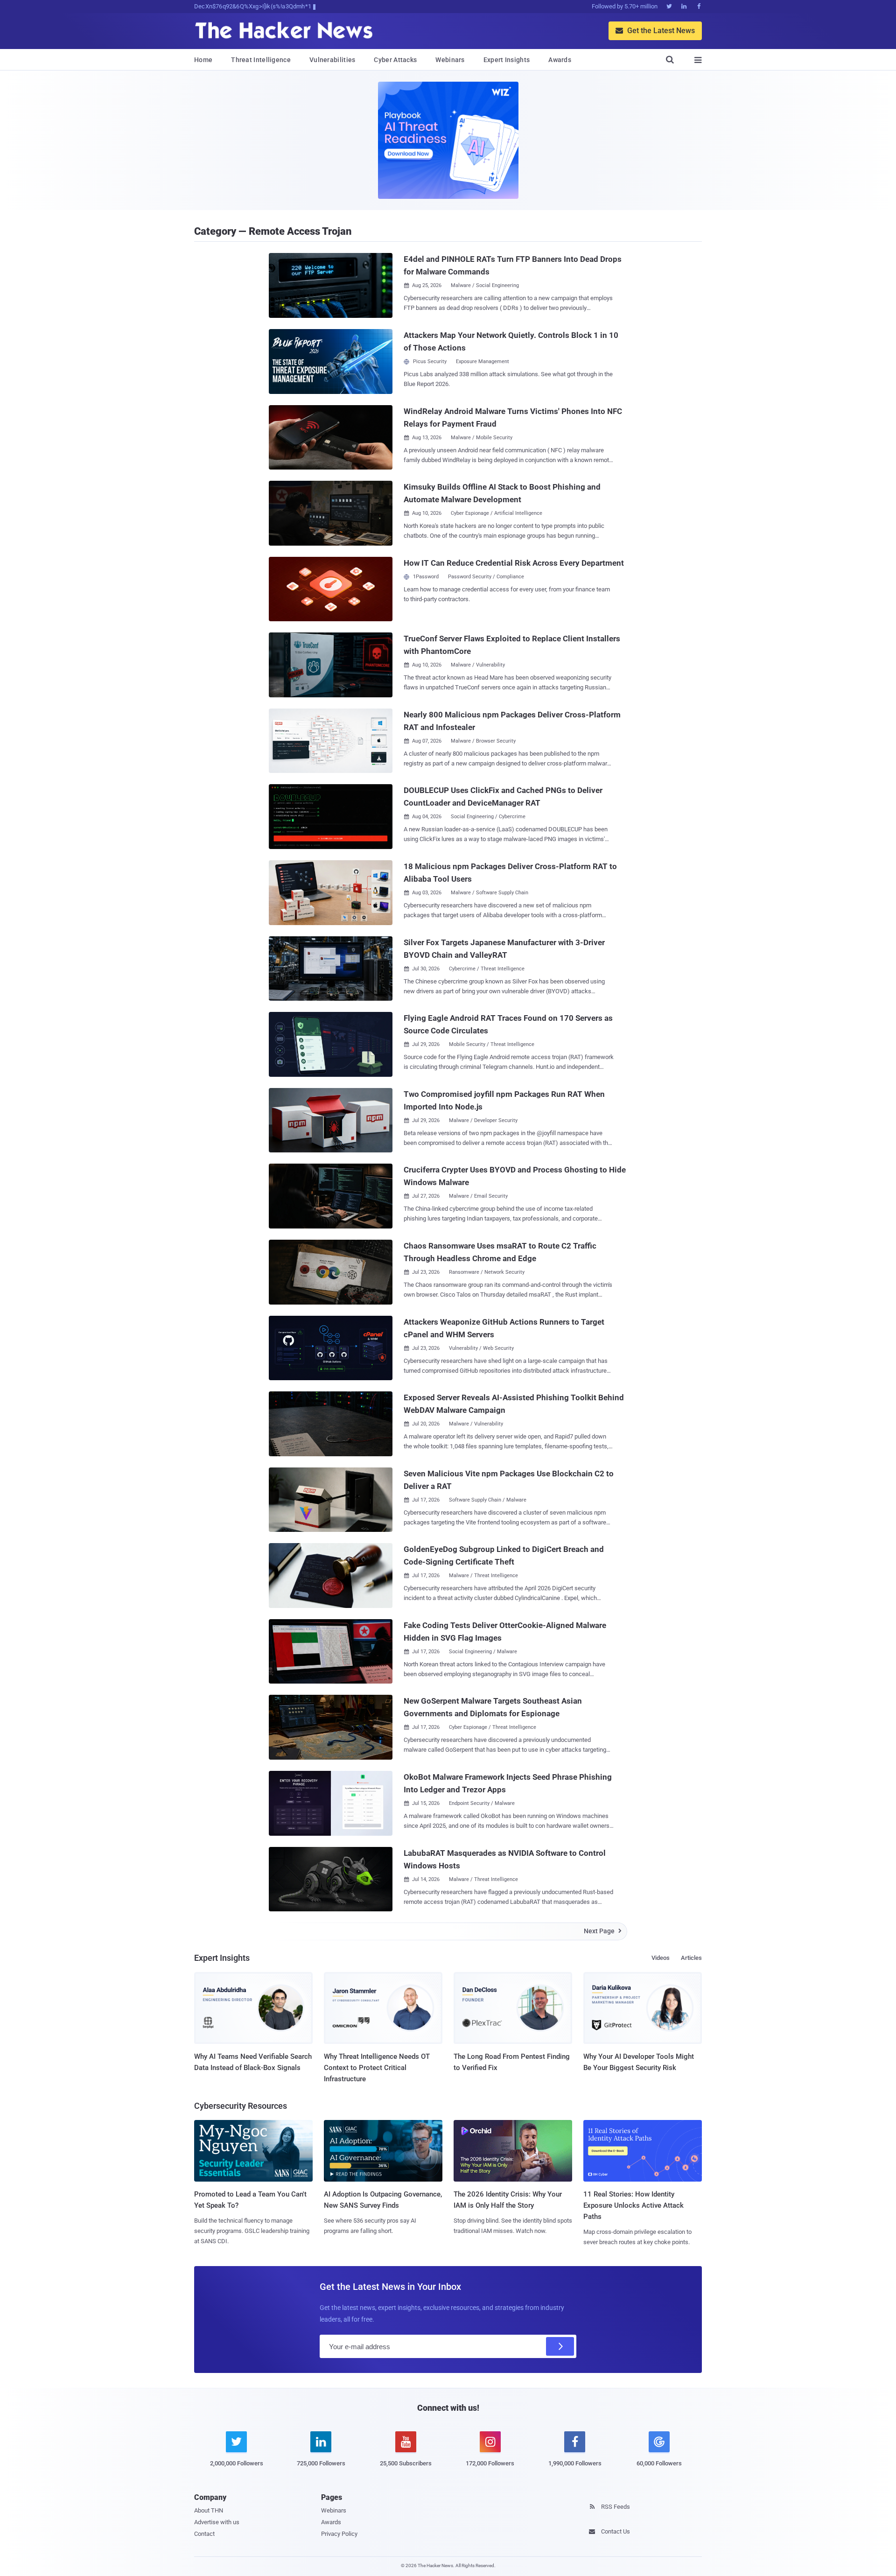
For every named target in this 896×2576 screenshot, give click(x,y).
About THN (209, 2510)
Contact (204, 2534)
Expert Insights (507, 60)
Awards (560, 60)
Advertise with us (217, 2522)
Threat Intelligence (261, 60)
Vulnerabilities (332, 60)
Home (203, 60)
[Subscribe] (560, 2346)
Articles (691, 1958)
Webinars (450, 60)
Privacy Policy (339, 2534)
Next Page (603, 1931)
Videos (661, 1958)
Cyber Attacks (395, 60)
